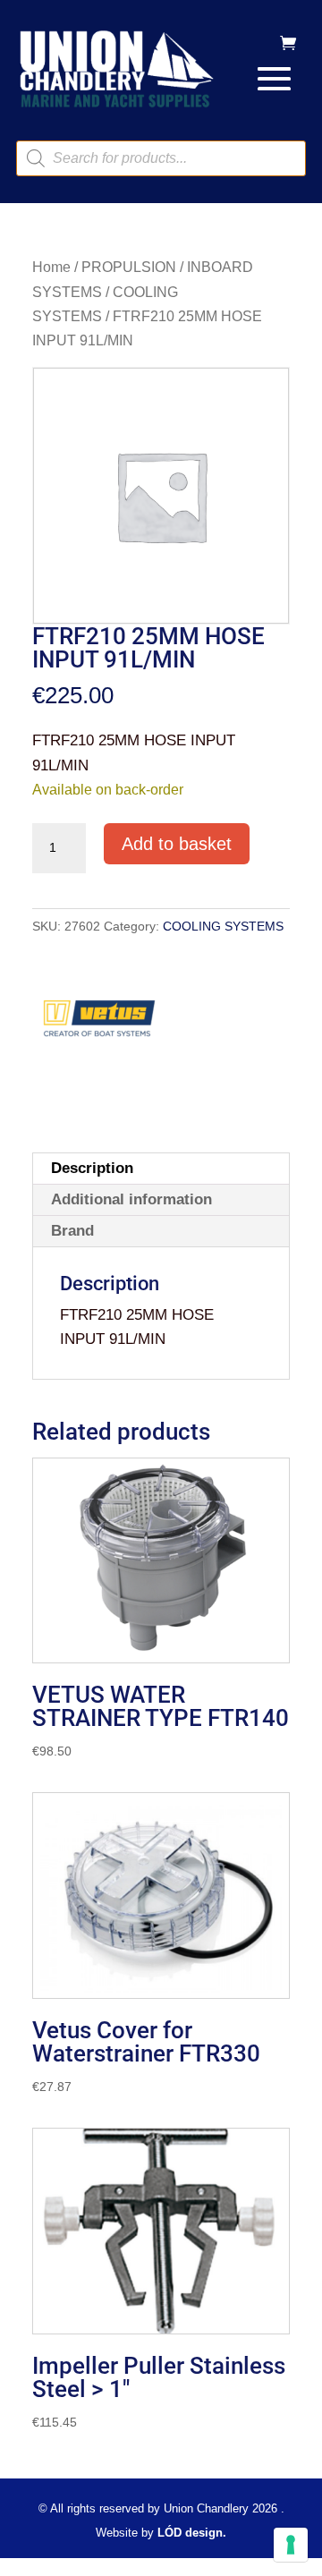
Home (51, 267)
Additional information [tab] (131, 1199)
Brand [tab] (72, 1231)
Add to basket (177, 844)
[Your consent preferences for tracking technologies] (291, 2545)
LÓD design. (192, 2533)
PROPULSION (129, 267)
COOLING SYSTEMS (223, 926)
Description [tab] (92, 1168)
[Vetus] (99, 1024)
